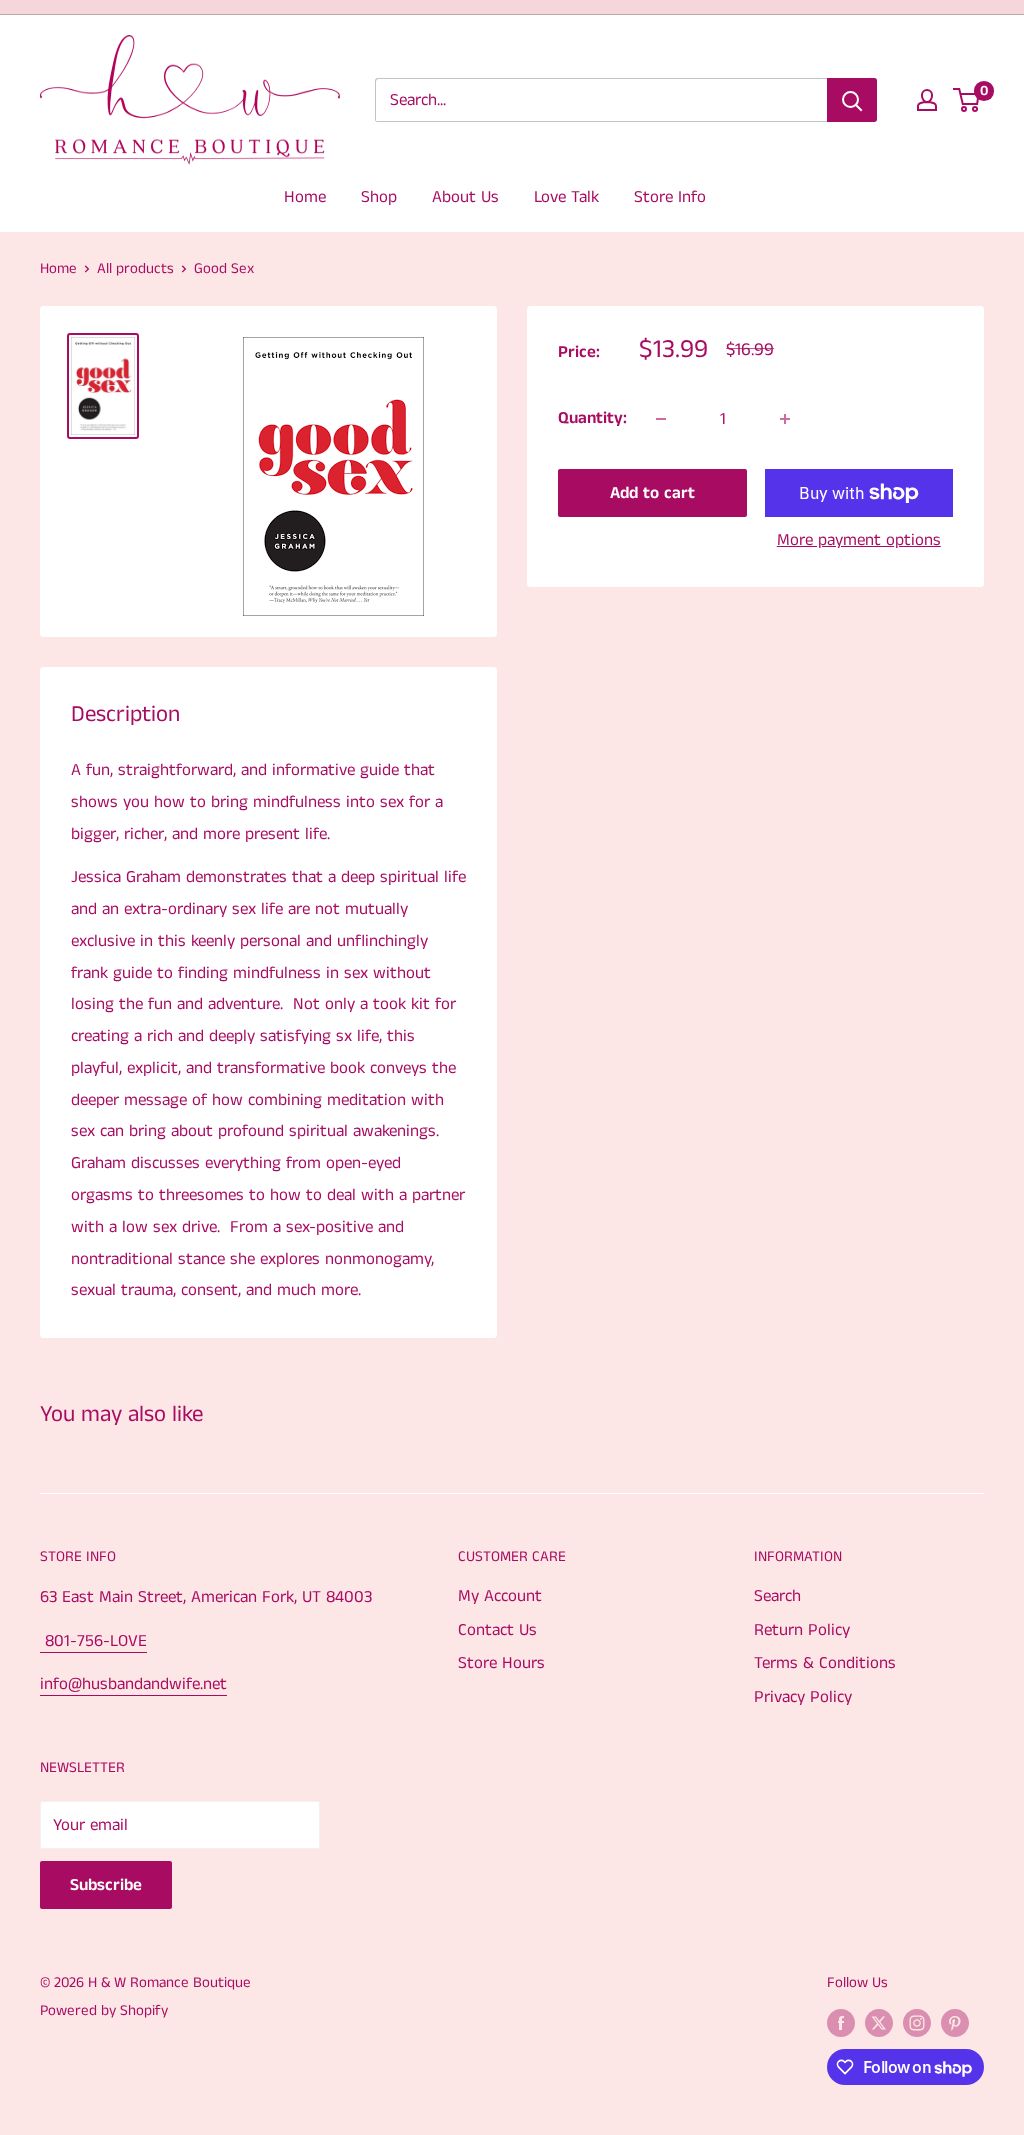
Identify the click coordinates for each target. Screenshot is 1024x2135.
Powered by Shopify (104, 2010)
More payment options (859, 540)
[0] (967, 100)
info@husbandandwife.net (133, 1684)
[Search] (852, 100)
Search (777, 1596)
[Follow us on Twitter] (879, 2023)
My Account (500, 1596)
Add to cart (652, 493)
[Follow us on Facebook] (841, 2023)
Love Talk (566, 197)
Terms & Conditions (825, 1663)
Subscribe (106, 1885)
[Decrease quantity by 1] (661, 419)
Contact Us (497, 1630)
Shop (379, 197)
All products (135, 268)
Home (305, 197)
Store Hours (501, 1663)
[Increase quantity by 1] (785, 419)
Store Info (670, 197)
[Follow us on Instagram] (917, 2023)
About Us (465, 197)
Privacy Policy (803, 1697)
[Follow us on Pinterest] (955, 2023)
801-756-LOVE (93, 1641)
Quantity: (592, 418)
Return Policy (802, 1630)
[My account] (927, 100)
